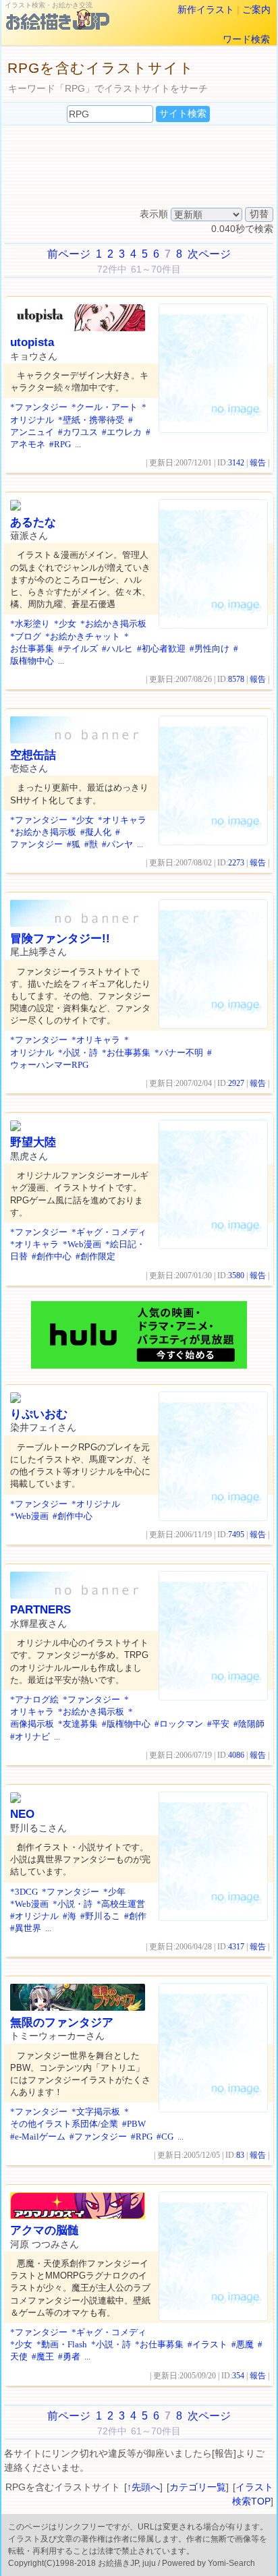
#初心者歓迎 (161, 649)
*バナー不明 (179, 1053)
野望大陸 (33, 1142)
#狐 (74, 844)
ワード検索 (246, 39)
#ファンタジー (98, 2137)
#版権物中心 (126, 1724)
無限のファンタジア (62, 2023)
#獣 (91, 844)
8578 (236, 679)
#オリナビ (30, 1737)
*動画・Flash (62, 2344)
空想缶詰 (33, 755)
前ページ (69, 254)
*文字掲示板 (96, 2112)
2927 (236, 1083)
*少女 (65, 624)
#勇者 (69, 2356)
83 (240, 2155)
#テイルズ (78, 649)
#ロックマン (179, 1724)
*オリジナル (96, 1504)
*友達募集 (78, 1724)
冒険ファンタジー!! (60, 939)
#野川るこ (100, 1916)
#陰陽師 (249, 1724)
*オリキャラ (122, 820)
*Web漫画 (82, 1244)
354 (238, 2376)
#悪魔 (243, 2344)
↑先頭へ (143, 2487)
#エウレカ (122, 432)
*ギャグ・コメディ (109, 1232)
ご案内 (256, 9)
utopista (32, 342)
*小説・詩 (78, 1053)
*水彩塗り (30, 624)
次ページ (209, 254)
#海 (69, 1916)
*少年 (114, 1892)
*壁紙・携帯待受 (91, 420)
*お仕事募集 (126, 1053)
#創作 (135, 1916)
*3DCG (24, 1892)
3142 (236, 463)
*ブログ (26, 636)
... (78, 444)
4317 (236, 1947)
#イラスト (207, 2344)
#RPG (60, 444)
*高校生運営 (121, 1904)
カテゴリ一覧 (198, 2487)
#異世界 (26, 1928)
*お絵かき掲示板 (113, 624)
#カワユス (78, 432)
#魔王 (43, 2356)
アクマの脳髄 (45, 2230)
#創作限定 (95, 1256)
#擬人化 (96, 832)
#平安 (218, 1724)
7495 (236, 1535)
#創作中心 (52, 1256)
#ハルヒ (117, 649)
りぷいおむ (39, 1414)
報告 (258, 463)
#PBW (134, 2124)
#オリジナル (34, 1916)
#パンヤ (117, 844)
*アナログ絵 (34, 1699)
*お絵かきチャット (83, 636)
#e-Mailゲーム (38, 2137)
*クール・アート (105, 407)
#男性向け (210, 649)
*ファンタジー (39, 407)
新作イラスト (206, 9)
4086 (236, 1755)
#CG (165, 2137)
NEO (22, 1814)
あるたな (33, 522)
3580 (236, 1276)
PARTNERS (40, 1610)
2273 (236, 863)
